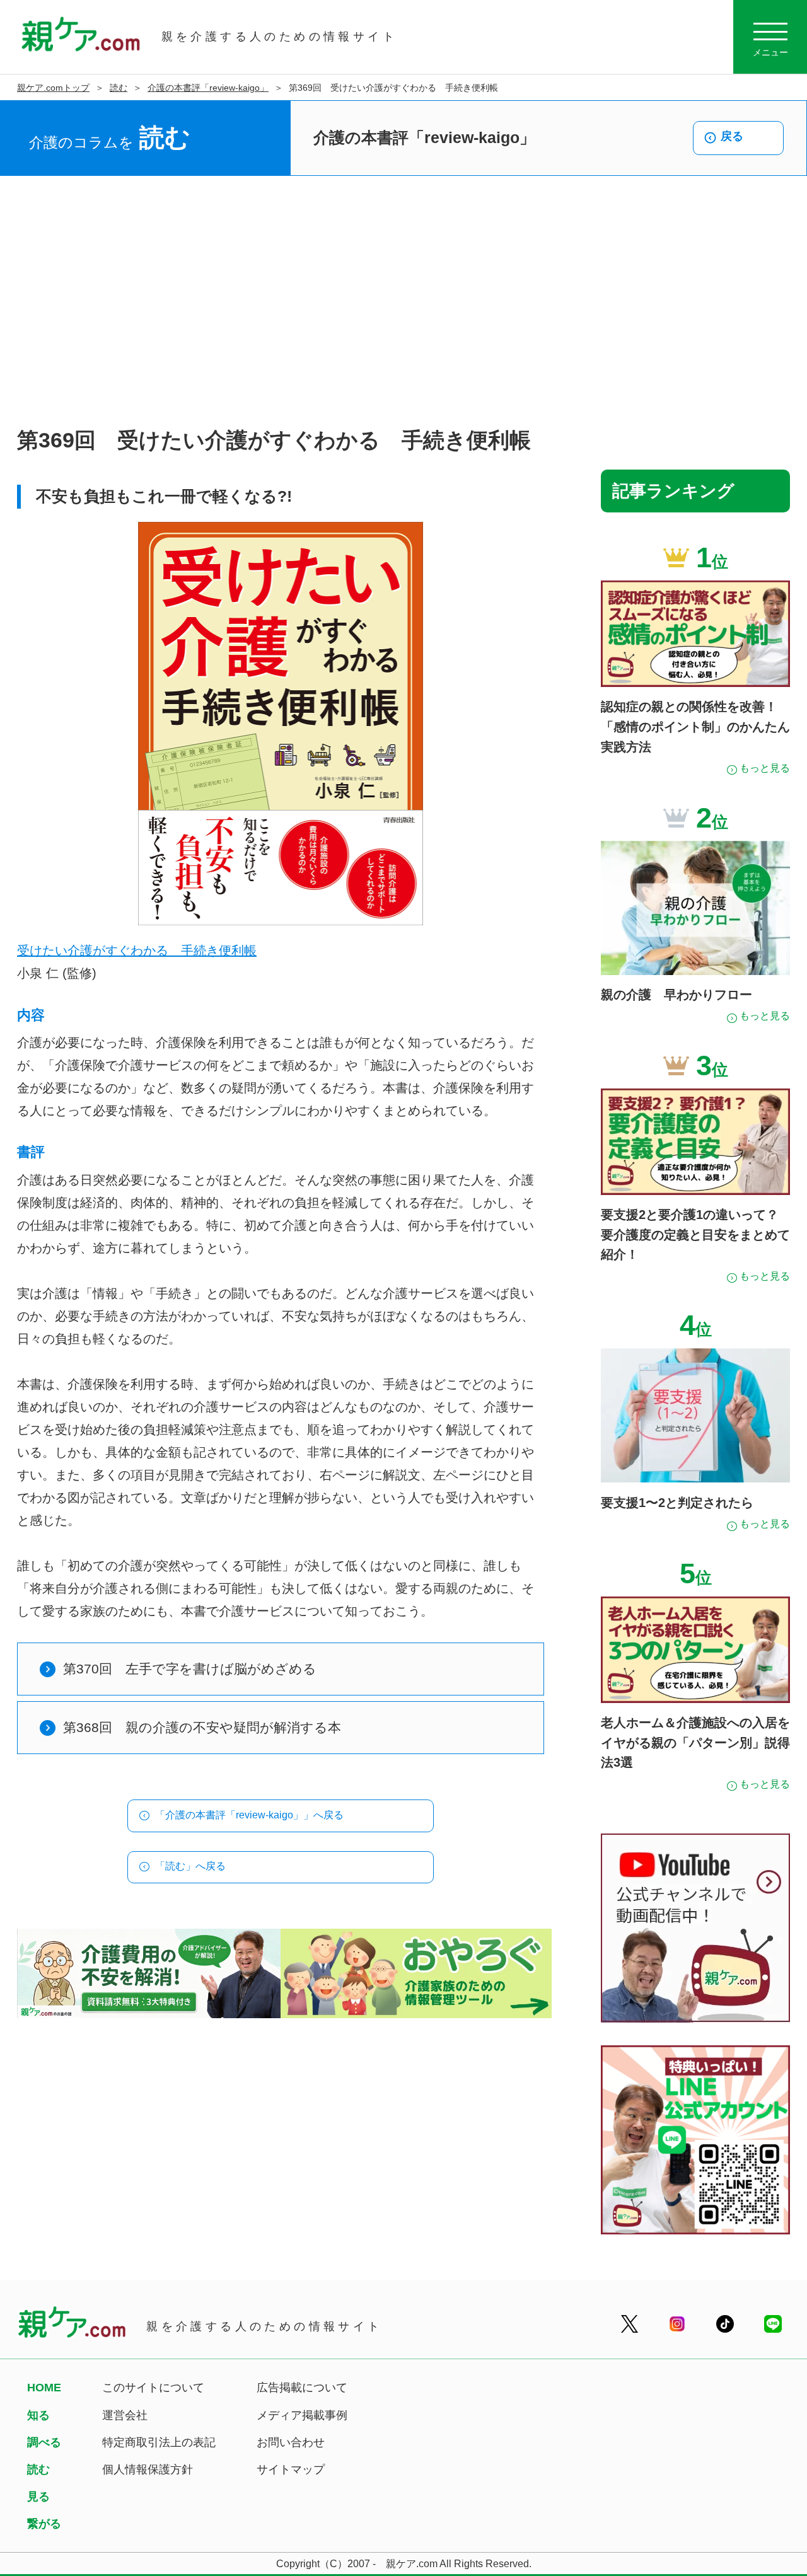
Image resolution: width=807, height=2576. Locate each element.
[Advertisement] (403, 302)
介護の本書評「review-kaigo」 (208, 88)
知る (38, 2415)
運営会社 (125, 2415)
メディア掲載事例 (302, 2415)
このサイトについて (153, 2388)
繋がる (44, 2524)
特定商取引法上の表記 (159, 2442)
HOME (44, 2388)
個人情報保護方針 (148, 2469)
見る (38, 2497)
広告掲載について (302, 2388)
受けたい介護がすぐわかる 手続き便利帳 (137, 950)
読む (119, 88)
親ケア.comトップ (53, 88)
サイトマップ (291, 2469)
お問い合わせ (291, 2442)
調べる (44, 2442)
